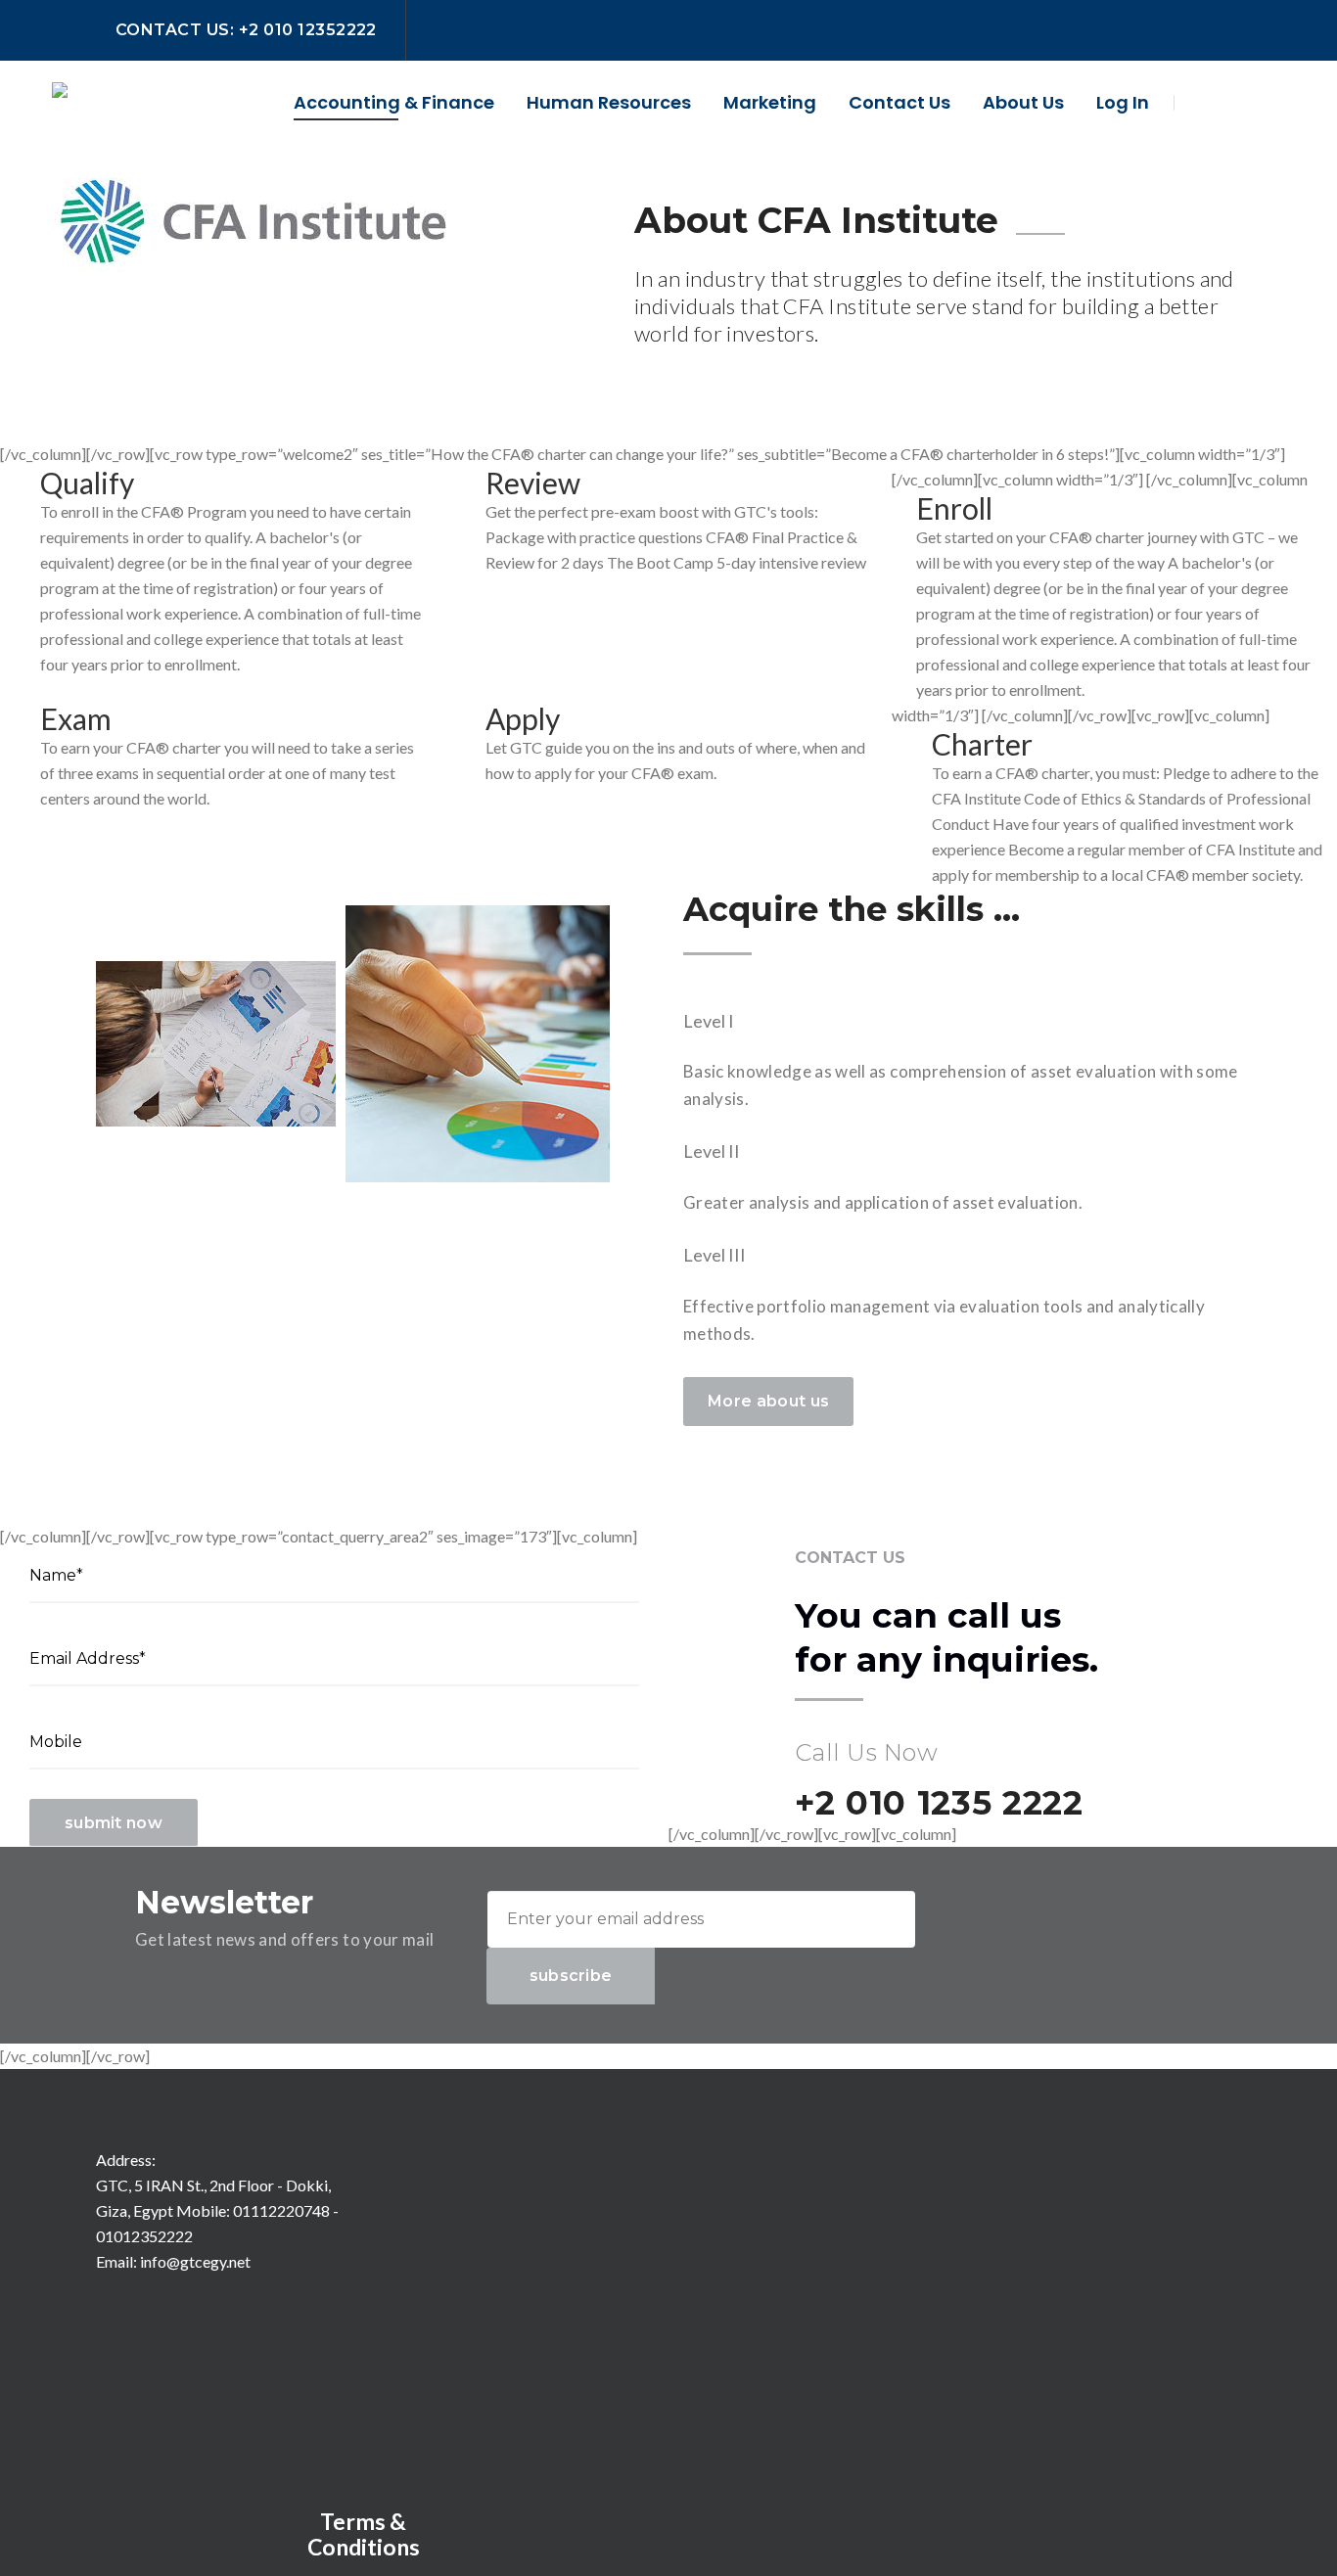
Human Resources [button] (609, 102)
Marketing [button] (770, 102)
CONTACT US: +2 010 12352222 (246, 30)
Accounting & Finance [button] (394, 102)
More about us (768, 1401)
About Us (1023, 102)
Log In (1123, 102)
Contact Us (899, 102)
